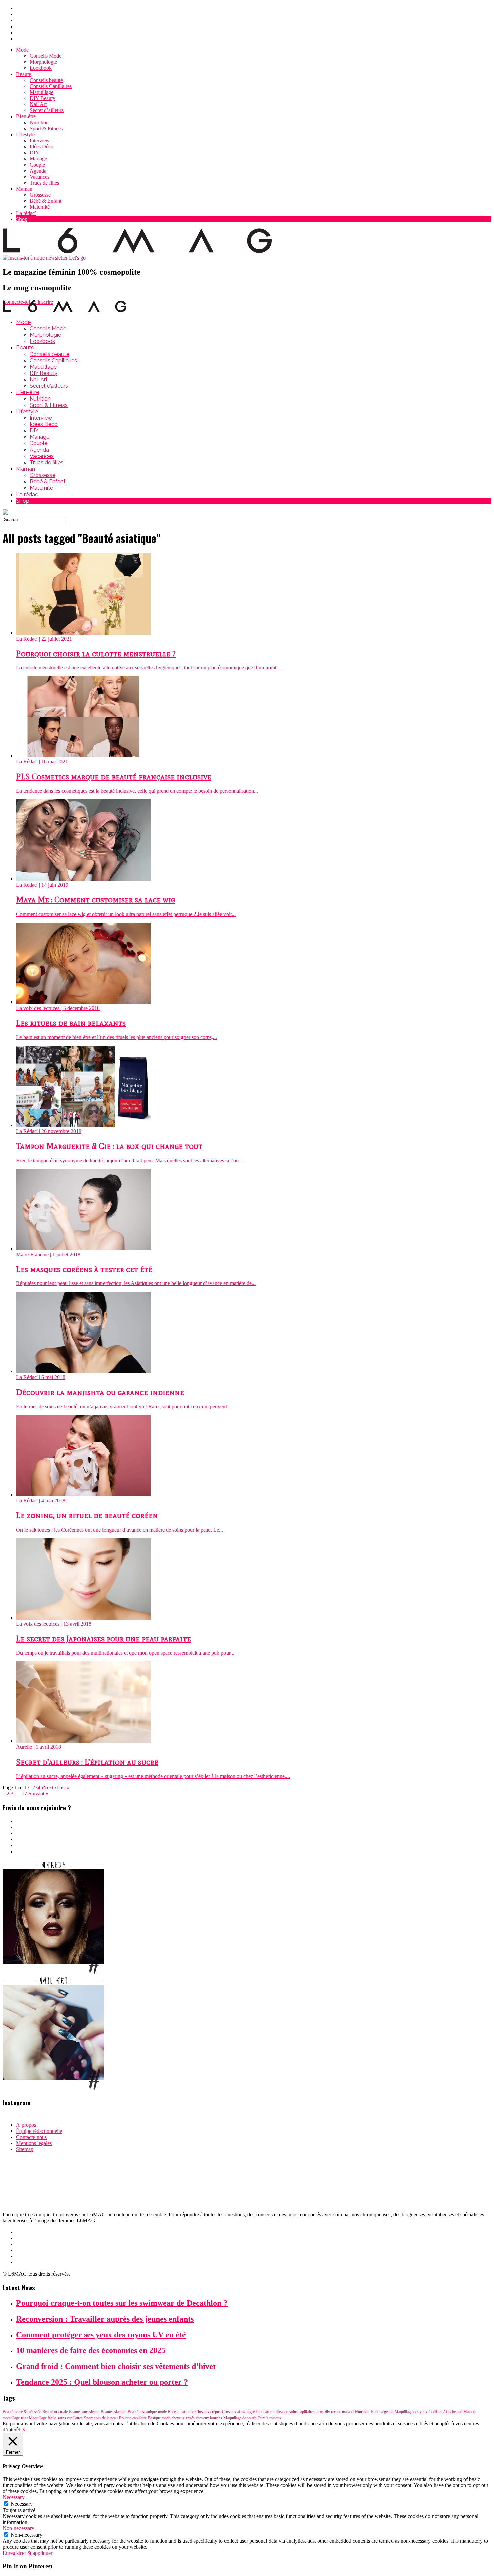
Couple (37, 165)
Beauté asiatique (114, 2412)
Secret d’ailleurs (47, 110)
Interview (40, 140)
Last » (63, 1788)
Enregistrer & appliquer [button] (28, 2553)
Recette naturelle (181, 2412)
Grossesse (40, 195)
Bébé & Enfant (46, 201)
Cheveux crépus (208, 2412)
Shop (22, 219)
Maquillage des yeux (411, 2412)
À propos (26, 2125)
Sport (88, 2418)
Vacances (39, 177)
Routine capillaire (133, 2418)
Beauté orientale (55, 2412)
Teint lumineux (270, 2418)
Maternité (40, 207)
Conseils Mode (46, 56)
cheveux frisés (183, 2418)
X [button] (24, 2429)
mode (162, 2412)
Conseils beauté (46, 80)
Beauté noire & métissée (22, 2412)
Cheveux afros (234, 2412)
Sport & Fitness (46, 128)
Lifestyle (25, 134)
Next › (50, 1788)
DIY (34, 153)
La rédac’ (26, 213)
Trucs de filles (44, 183)
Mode (22, 50)
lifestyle (282, 2412)
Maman (24, 189)
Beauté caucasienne (84, 2412)
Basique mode (159, 2418)
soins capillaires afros (306, 2412)
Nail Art (38, 104)
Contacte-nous (31, 2137)
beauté (457, 2412)
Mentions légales (34, 2143)
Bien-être (26, 116)
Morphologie (43, 62)
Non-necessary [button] (18, 2528)
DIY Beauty (43, 98)
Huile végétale (382, 2412)
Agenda (38, 171)
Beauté (24, 74)
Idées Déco (42, 147)
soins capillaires (70, 2418)
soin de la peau (106, 2418)
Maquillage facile (43, 2418)
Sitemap (25, 2149)
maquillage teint (15, 2418)
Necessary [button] (14, 2497)
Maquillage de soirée (240, 2418)
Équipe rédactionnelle (39, 2131)
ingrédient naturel (260, 2412)
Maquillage (42, 92)
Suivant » (38, 1794)
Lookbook (41, 68)
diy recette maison (339, 2412)
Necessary (22, 2504)
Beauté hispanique (142, 2412)
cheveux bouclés (209, 2418)
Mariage (38, 159)
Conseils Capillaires (51, 86)
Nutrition (39, 122)
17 (24, 1794)
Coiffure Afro (440, 2412)
